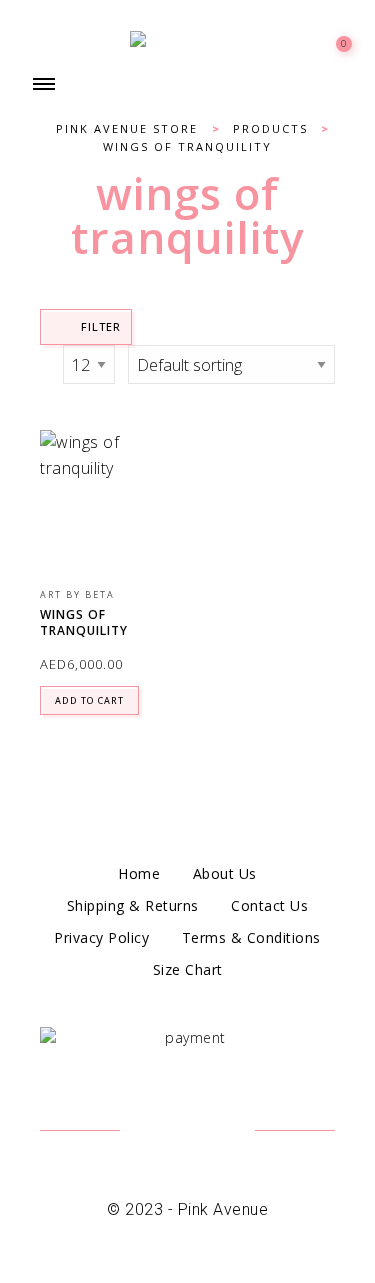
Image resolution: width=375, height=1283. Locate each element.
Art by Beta (77, 594)
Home (139, 873)
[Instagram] (212, 1132)
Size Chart (188, 969)
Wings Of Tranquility (84, 623)
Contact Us (269, 905)
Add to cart (89, 700)
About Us (225, 873)
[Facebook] (162, 1132)
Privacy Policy (101, 937)
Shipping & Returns (133, 905)
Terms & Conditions (251, 937)
